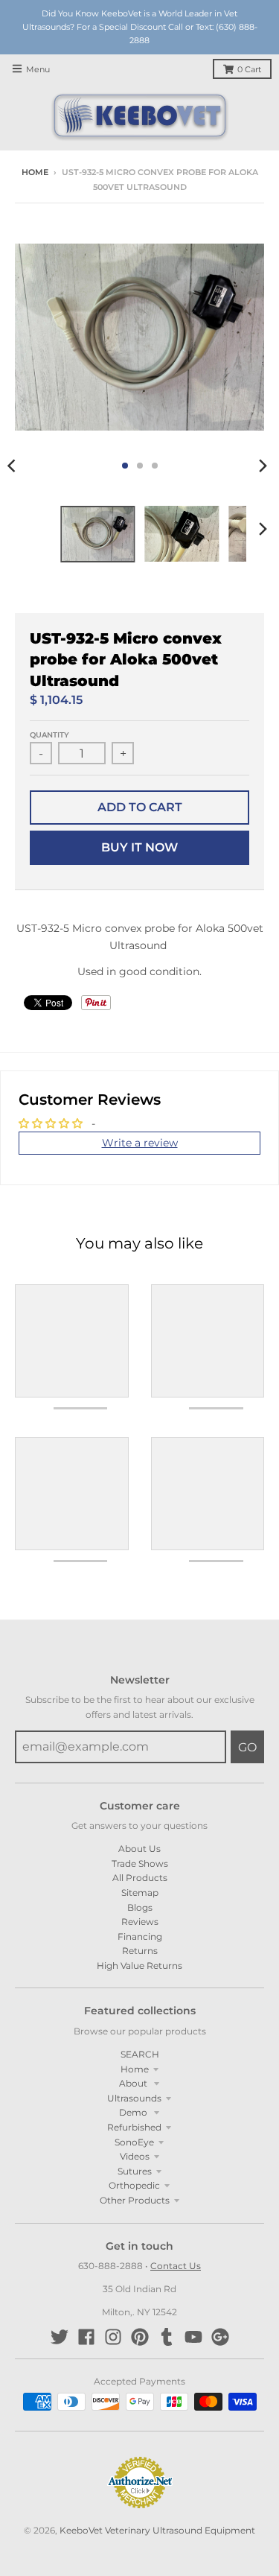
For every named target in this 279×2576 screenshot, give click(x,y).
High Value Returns (139, 1966)
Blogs (140, 1907)
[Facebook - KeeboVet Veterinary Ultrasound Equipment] (86, 2337)
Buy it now (139, 847)
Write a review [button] (140, 1143)
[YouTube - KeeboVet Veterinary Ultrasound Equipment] (193, 2337)
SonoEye (134, 2142)
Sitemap (140, 1893)
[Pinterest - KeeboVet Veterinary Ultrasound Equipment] (140, 2337)
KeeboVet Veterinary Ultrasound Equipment (157, 2530)
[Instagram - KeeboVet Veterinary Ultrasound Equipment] (113, 2337)
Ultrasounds (134, 2098)
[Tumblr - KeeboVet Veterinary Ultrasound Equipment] (167, 2337)
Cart (249, 70)
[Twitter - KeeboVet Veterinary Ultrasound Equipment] (60, 2337)
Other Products (135, 2200)
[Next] (263, 466)
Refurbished (134, 2127)
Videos (135, 2156)
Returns (140, 1951)
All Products (140, 1878)
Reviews (140, 1922)
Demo (134, 2112)
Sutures (135, 2171)
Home (35, 172)
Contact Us (176, 2266)
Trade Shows (140, 1863)
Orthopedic (134, 2185)
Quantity (49, 735)
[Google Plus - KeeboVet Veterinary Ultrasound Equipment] (220, 2337)
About (134, 2083)
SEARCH (140, 2054)
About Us (139, 1849)
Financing (140, 1936)
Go (247, 1747)
